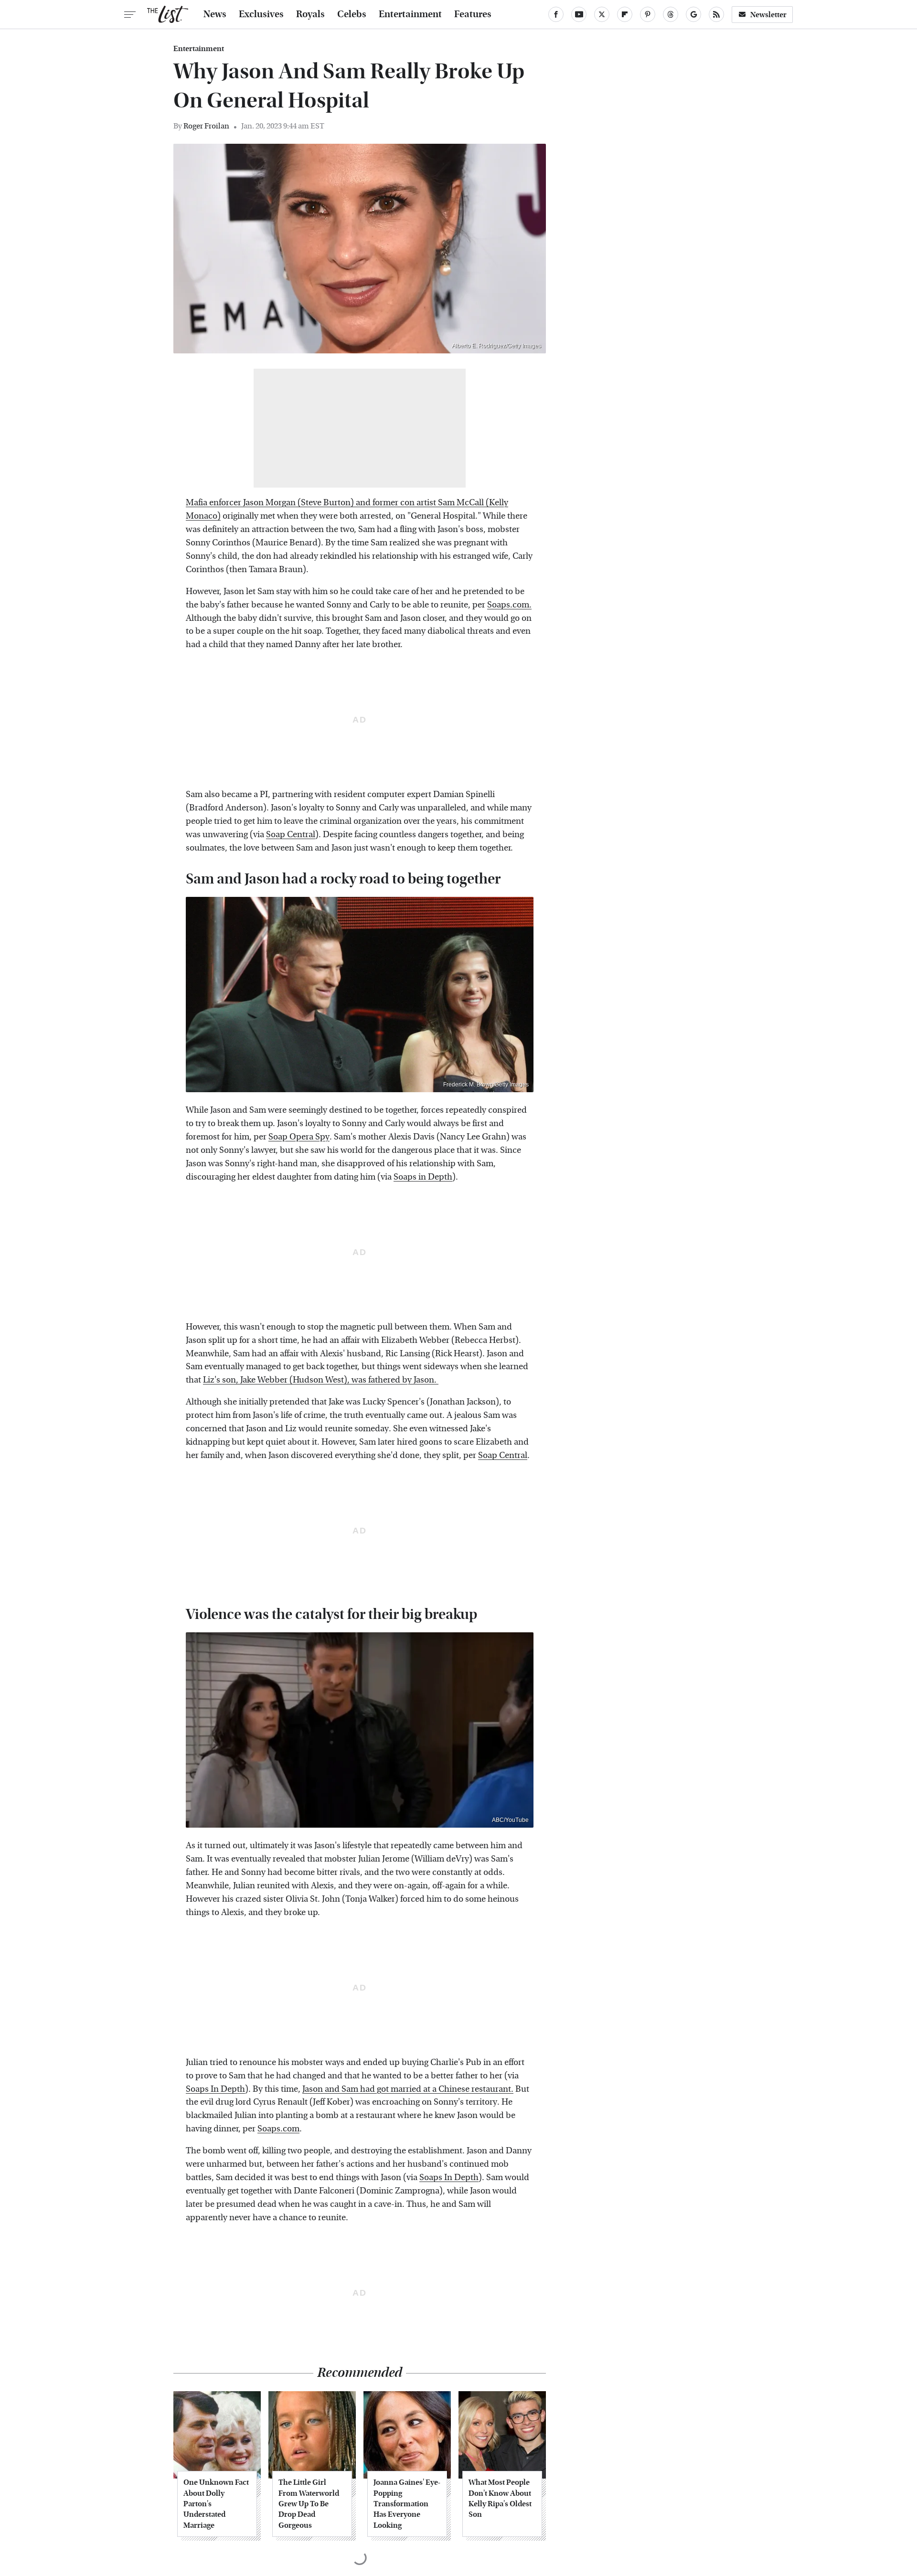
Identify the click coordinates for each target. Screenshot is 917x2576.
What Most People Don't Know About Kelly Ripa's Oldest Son (500, 2498)
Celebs (352, 14)
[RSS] (716, 14)
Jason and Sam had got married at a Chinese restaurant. (408, 2089)
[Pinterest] (648, 14)
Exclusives (261, 14)
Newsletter (768, 15)
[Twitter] (602, 14)
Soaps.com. (509, 605)
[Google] (693, 14)
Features (473, 14)
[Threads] (671, 14)
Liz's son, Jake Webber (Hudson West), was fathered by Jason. (321, 1380)
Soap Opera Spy (299, 1137)
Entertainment (410, 14)
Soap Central (291, 835)
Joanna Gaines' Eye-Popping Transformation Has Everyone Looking (407, 2504)
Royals (310, 14)
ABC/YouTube (510, 1820)
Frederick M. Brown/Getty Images (486, 1085)
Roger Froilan (206, 126)
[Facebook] (556, 14)
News (215, 14)
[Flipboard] (625, 14)
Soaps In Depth (215, 2089)
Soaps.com (278, 2129)
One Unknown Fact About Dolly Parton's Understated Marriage (216, 2504)
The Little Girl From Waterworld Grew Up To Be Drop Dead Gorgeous (309, 2504)
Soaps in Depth (423, 1177)
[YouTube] (579, 14)
